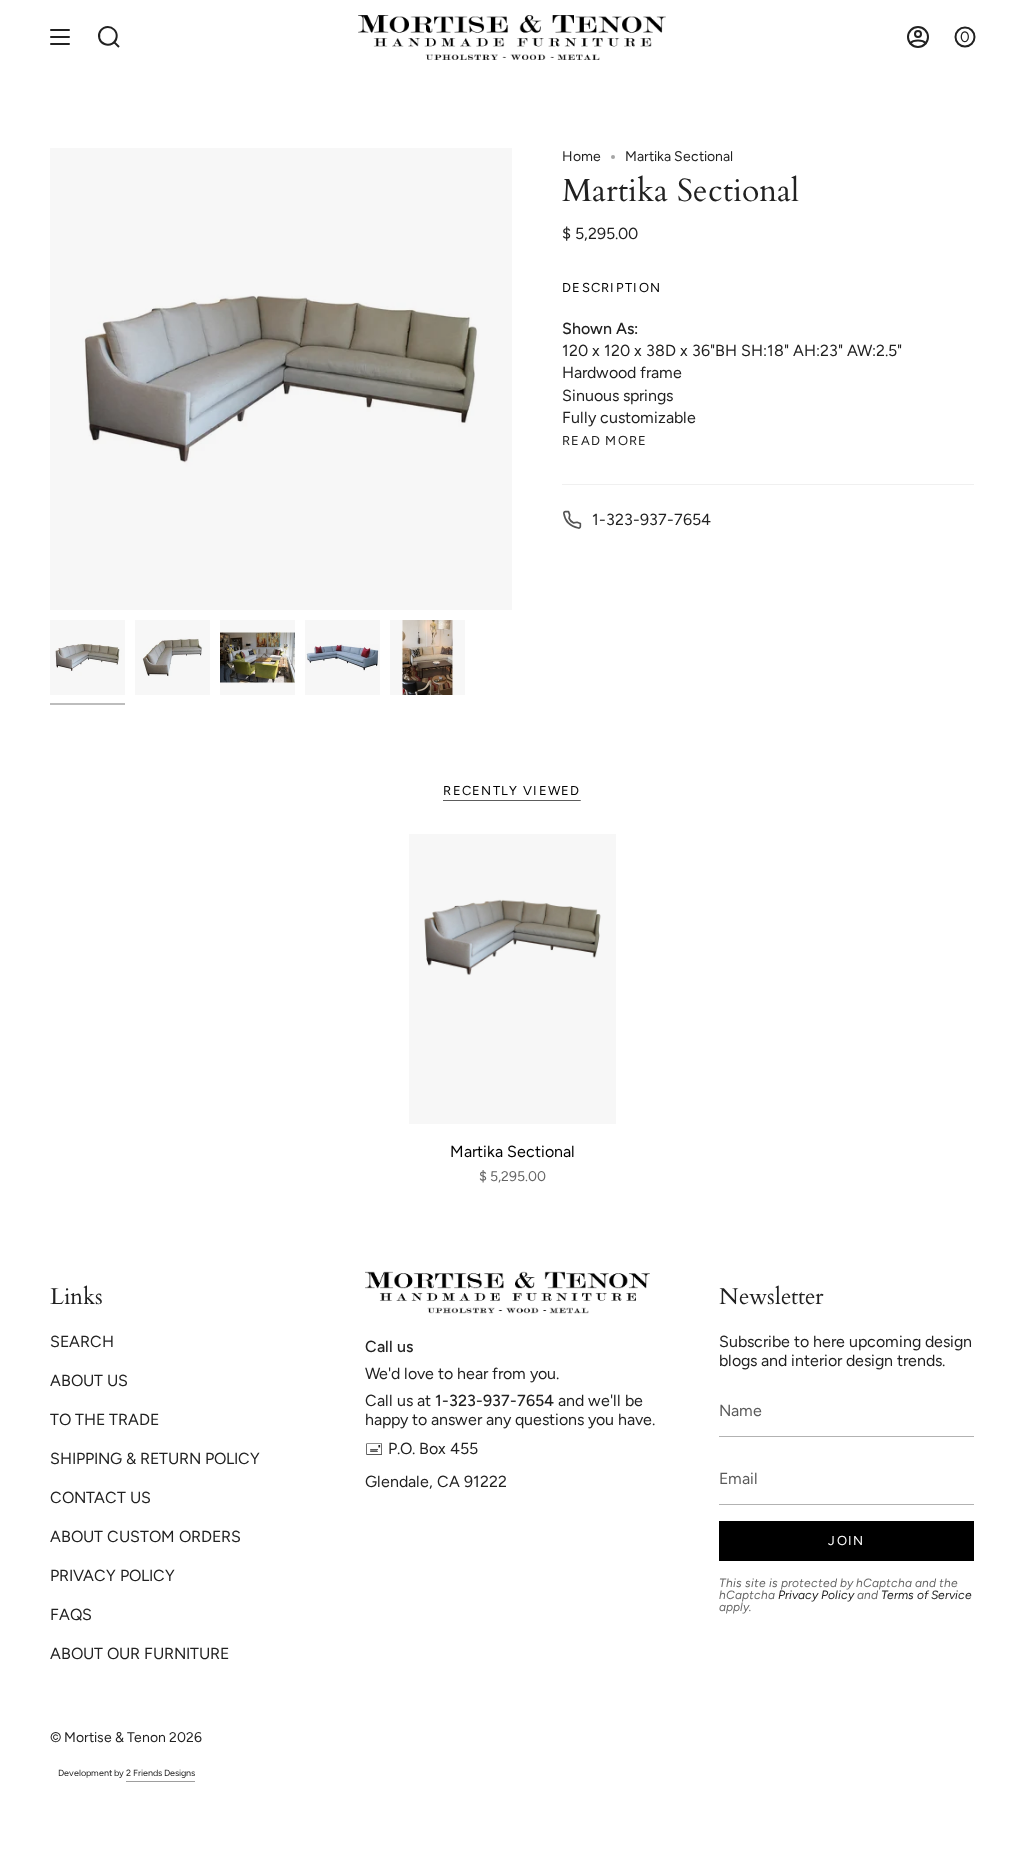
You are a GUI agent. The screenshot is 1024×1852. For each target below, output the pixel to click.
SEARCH (82, 1341)
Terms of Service (926, 1595)
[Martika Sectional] (512, 979)
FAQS (71, 1614)
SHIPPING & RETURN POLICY (155, 1458)
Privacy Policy (816, 1595)
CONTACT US (100, 1497)
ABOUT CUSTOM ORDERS (145, 1536)
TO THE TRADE (104, 1419)
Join (846, 1540)
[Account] (918, 37)
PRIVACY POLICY (112, 1575)
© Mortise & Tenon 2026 (126, 1737)
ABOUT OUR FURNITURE (139, 1653)
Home (581, 156)
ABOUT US (89, 1380)
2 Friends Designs (160, 1772)
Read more (605, 440)
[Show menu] (60, 37)
